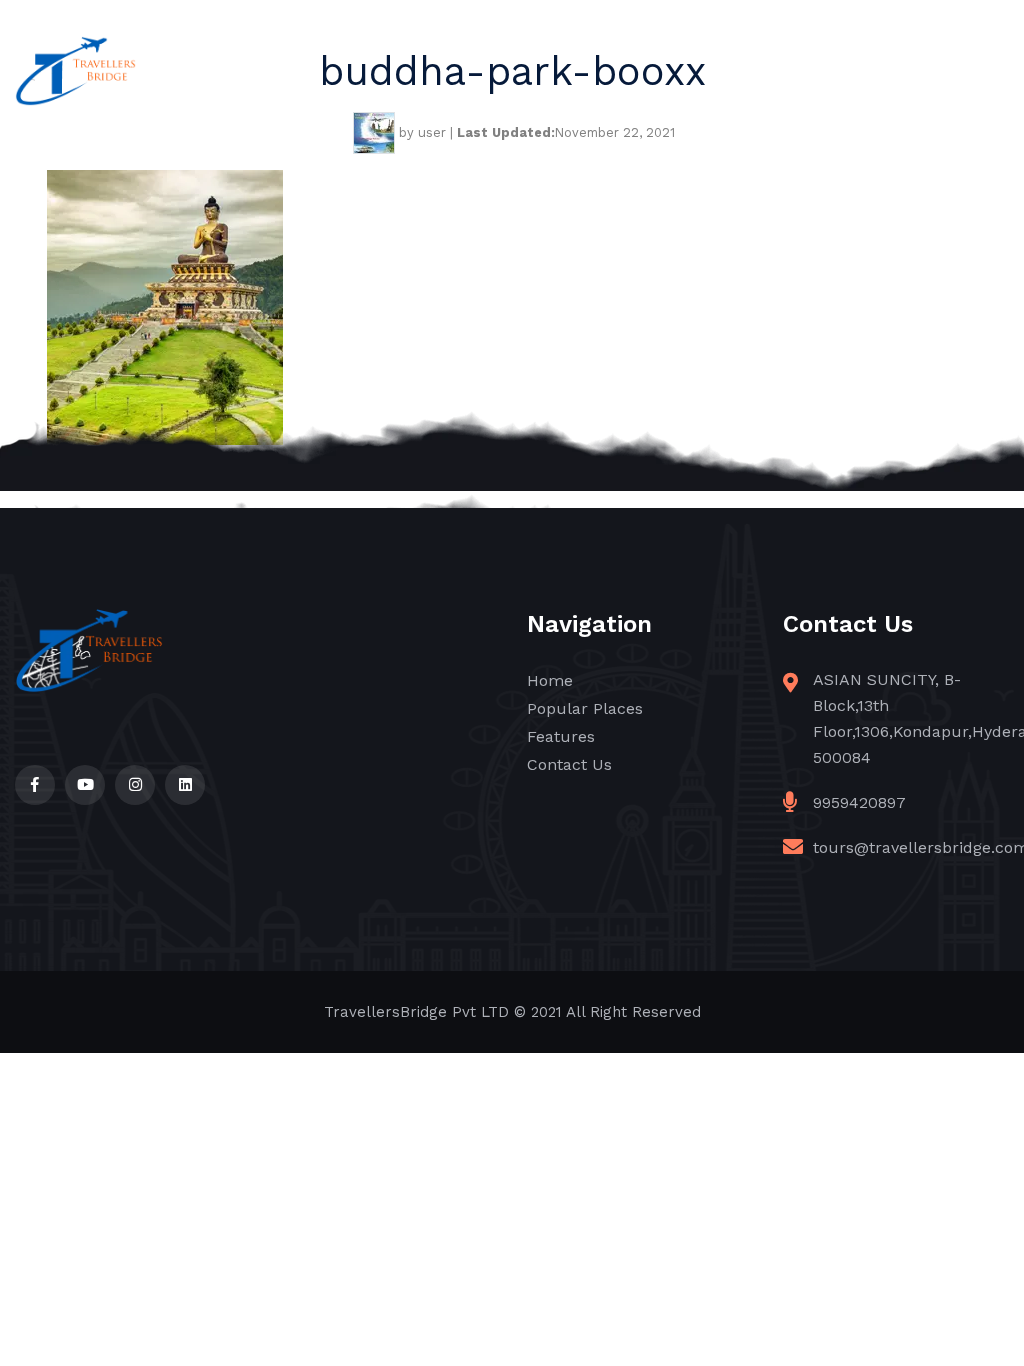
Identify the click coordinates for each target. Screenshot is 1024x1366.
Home (550, 680)
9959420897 (859, 802)
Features (561, 736)
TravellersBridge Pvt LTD (416, 1012)
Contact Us (569, 764)
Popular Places (585, 708)
